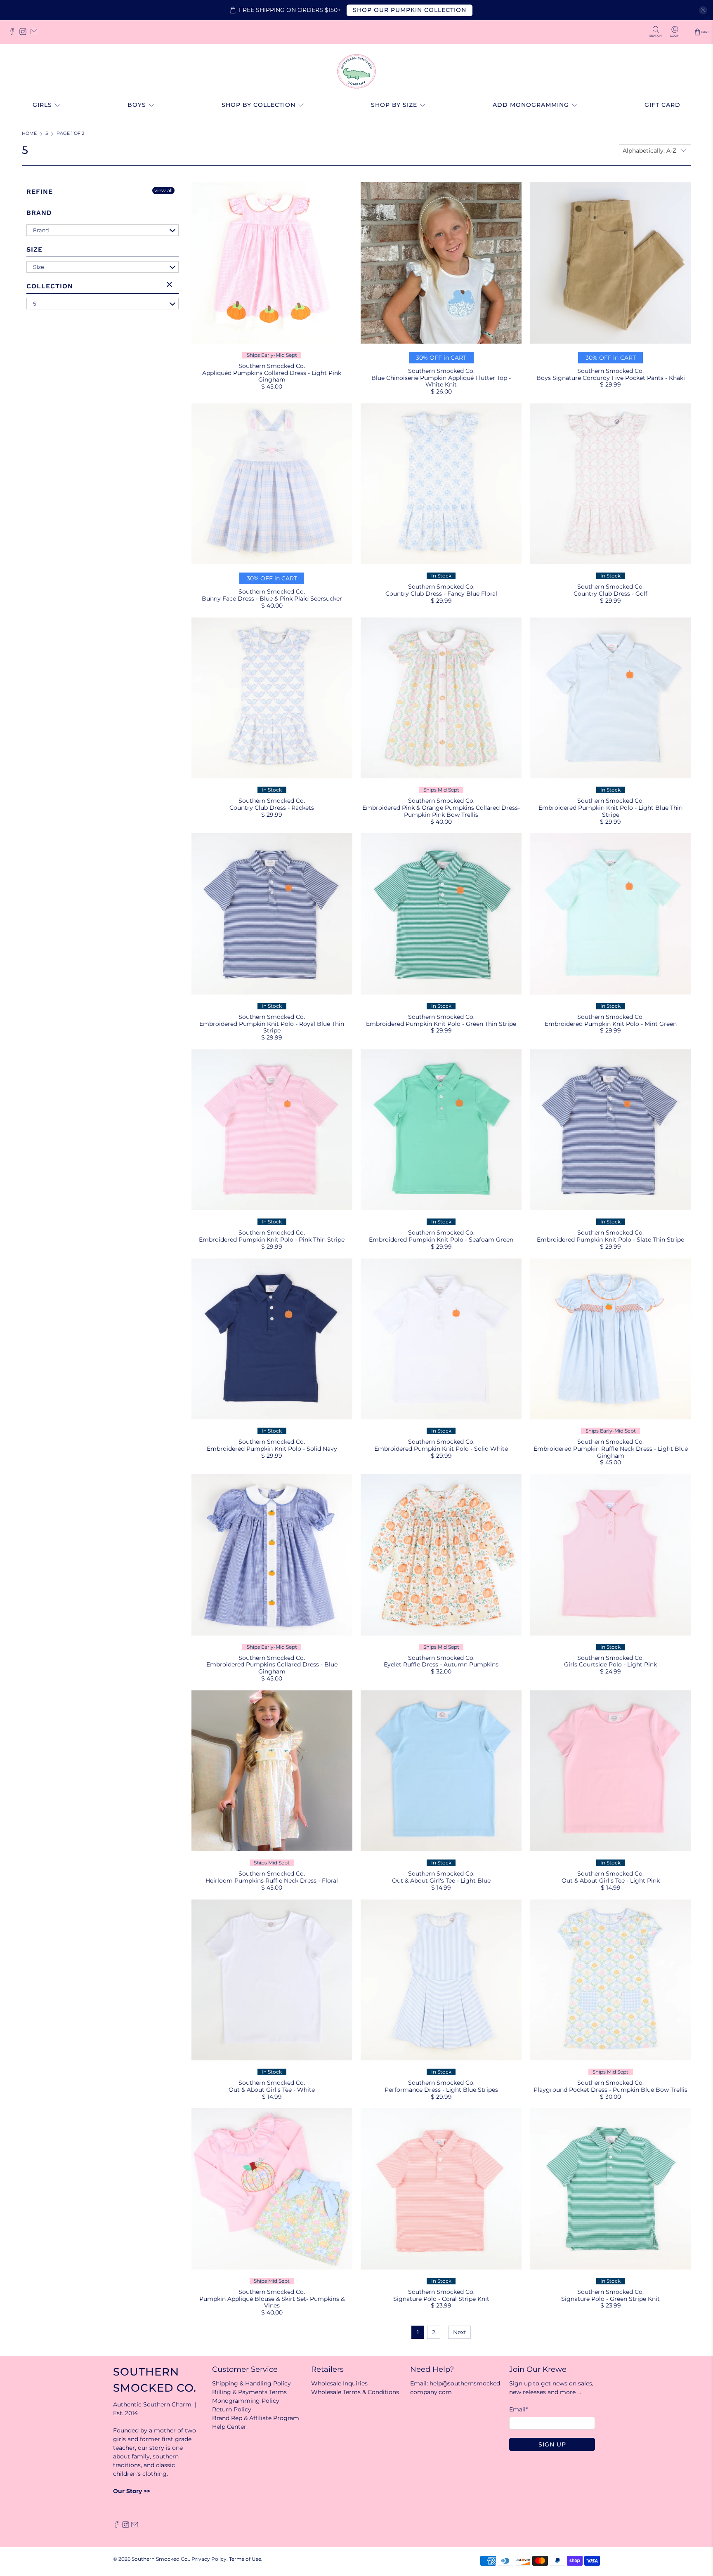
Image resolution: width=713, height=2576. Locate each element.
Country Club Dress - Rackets (272, 808)
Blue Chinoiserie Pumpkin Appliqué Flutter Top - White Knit (441, 381)
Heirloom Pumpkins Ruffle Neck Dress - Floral (272, 1881)
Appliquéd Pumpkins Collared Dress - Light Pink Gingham (272, 376)
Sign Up (552, 2444)
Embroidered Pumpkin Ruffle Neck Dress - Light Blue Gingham (611, 1452)
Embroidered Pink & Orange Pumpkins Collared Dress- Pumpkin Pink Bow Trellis (441, 811)
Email (518, 2409)
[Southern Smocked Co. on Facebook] (14, 34)
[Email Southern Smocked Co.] (36, 34)
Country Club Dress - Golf (610, 594)
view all (163, 190)
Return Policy (232, 2409)
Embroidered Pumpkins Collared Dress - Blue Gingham (272, 1668)
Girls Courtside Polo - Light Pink (610, 1664)
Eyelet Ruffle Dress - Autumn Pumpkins (441, 1664)
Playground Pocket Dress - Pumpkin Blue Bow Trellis (610, 2090)
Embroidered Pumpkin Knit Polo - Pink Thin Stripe (272, 1240)
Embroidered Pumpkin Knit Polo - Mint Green (611, 1024)
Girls (42, 105)
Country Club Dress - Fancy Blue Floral (441, 594)
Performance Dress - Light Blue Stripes (441, 2090)
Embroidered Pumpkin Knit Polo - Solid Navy (272, 1449)
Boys (137, 105)
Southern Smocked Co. (160, 2559)
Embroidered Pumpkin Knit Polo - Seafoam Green (441, 1240)
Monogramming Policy (246, 2401)
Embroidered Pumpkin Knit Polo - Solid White (441, 1449)
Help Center (229, 2427)
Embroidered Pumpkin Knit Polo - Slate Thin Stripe (610, 1240)
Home (29, 134)
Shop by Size (394, 105)
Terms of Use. (246, 2559)
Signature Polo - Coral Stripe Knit (441, 2299)
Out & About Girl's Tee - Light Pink (611, 1881)
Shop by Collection (259, 105)
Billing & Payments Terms (249, 2392)
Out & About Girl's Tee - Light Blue (441, 1881)
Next (460, 2332)
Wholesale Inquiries (339, 2383)
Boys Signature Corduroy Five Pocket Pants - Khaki (611, 378)
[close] (703, 10)
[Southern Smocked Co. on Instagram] (25, 34)
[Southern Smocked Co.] (356, 71)
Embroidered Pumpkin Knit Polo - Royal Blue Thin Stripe (272, 1027)
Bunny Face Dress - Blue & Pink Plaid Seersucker (272, 599)
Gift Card (662, 105)
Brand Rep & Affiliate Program (256, 2418)
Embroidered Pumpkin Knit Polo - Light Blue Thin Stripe (610, 811)
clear (170, 285)
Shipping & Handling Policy (251, 2383)
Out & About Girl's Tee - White (272, 2090)
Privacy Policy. (210, 2559)
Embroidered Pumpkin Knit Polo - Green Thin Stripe (441, 1024)
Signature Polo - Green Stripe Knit (610, 2299)
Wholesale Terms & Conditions (355, 2392)
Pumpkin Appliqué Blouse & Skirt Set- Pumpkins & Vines (272, 2302)
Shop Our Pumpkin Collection (410, 10)
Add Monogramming (531, 105)
